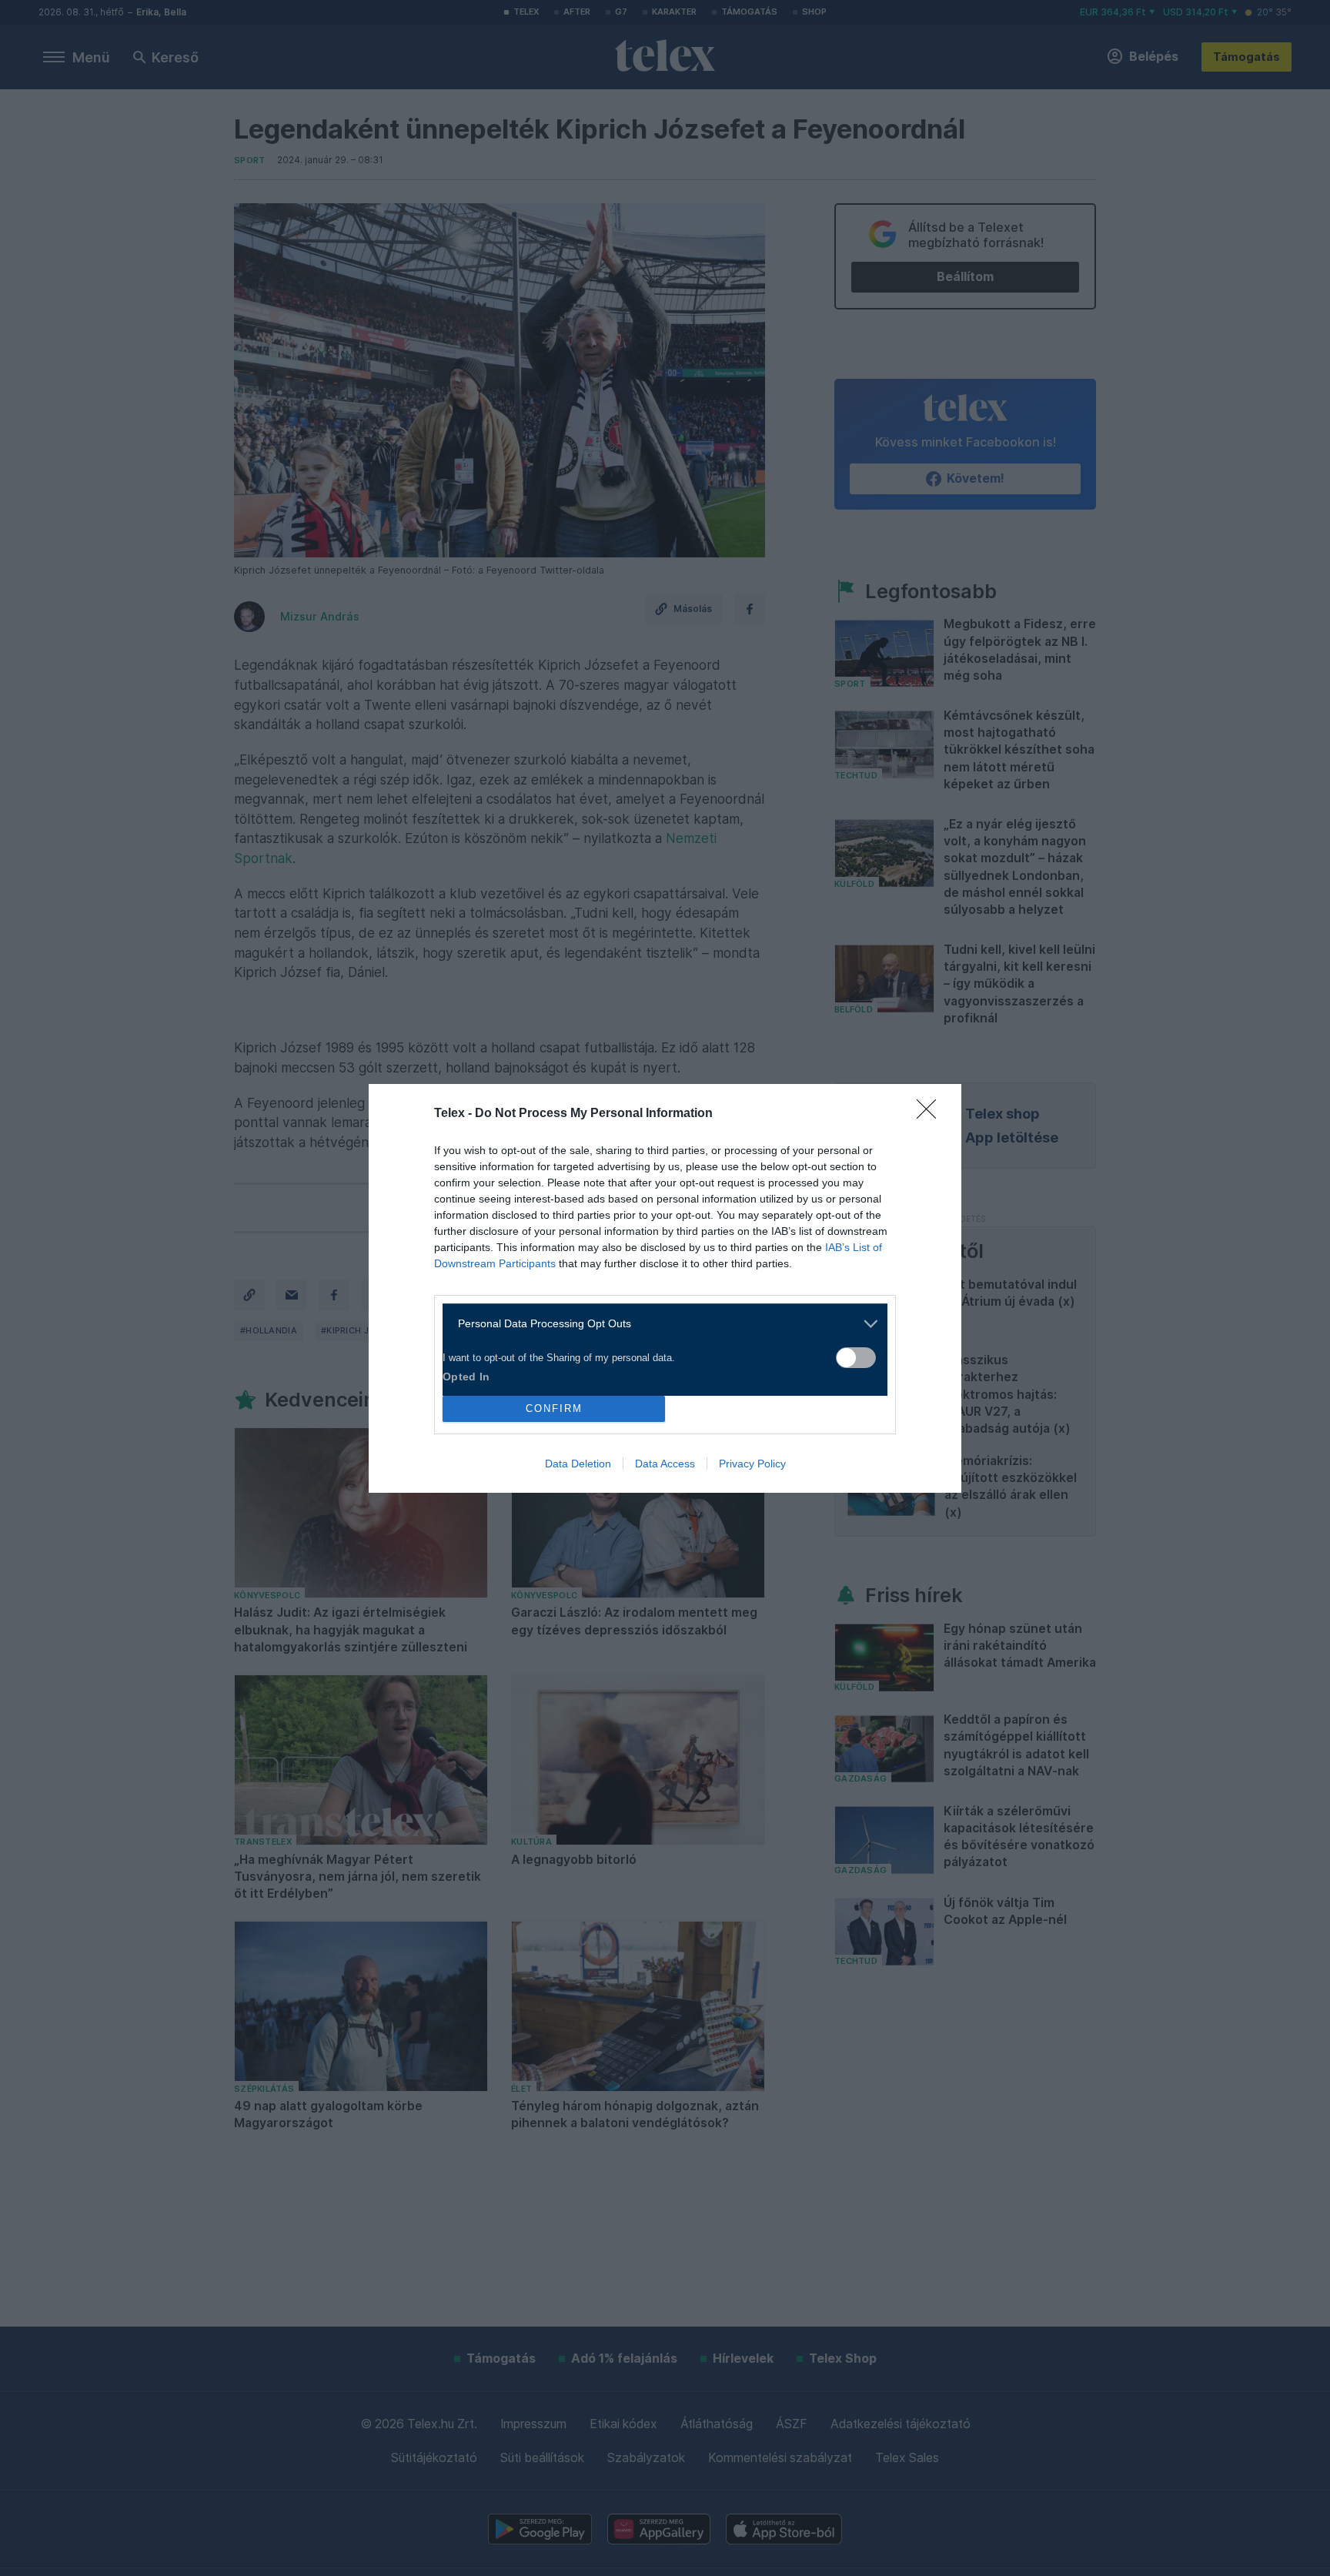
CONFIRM (554, 1408)
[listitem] (659, 1324)
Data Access (665, 1464)
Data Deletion (578, 1464)
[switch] (856, 1358)
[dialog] (665, 1288)
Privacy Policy (752, 1464)
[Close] (931, 1114)
